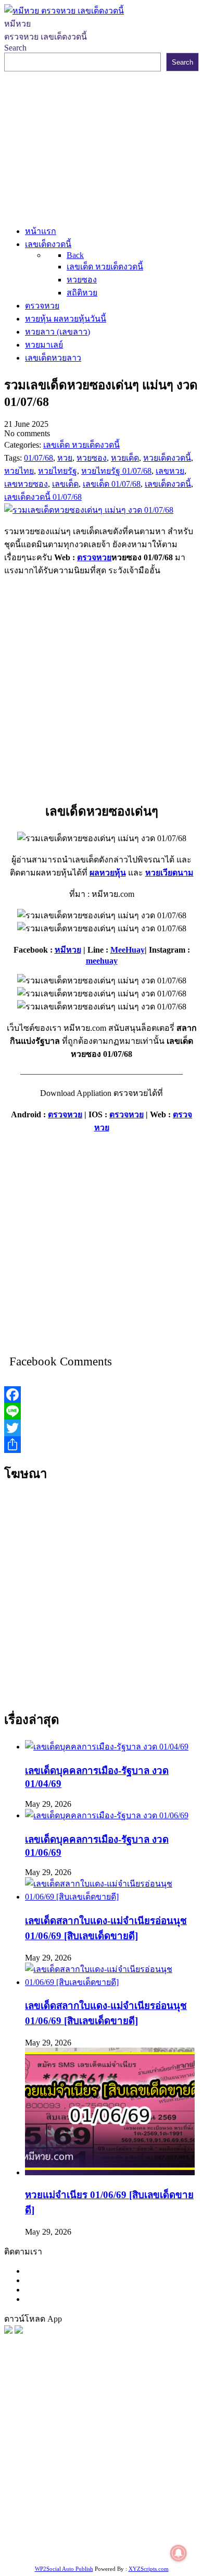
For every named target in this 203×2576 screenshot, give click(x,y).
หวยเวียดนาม (169, 873)
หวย (27, 2420)
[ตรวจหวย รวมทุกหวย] (8, 2331)
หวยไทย (141, 2407)
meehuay (102, 961)
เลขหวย (101, 2420)
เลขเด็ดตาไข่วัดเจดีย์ (137, 2512)
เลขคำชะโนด (51, 2473)
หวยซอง (19, 2407)
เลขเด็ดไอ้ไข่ (79, 2486)
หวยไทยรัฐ (104, 2407)
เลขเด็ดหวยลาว (98, 2446)
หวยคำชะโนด (103, 2460)
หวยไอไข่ (52, 2499)
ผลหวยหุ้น (108, 873)
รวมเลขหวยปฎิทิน (111, 2473)
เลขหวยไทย (100, 2433)
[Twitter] (102, 1428)
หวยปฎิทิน (109, 2551)
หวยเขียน (163, 2473)
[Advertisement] (102, 146)
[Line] (102, 1411)
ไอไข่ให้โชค (155, 2538)
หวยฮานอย (78, 2512)
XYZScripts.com (149, 2569)
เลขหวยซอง (139, 2420)
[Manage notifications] (179, 2553)
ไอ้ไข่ (86, 2538)
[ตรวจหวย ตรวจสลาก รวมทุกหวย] (19, 2331)
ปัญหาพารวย (45, 2446)
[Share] (102, 1445)
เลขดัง (135, 2433)
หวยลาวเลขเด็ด (157, 2446)
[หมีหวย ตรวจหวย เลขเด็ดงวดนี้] (64, 11)
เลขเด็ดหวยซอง (48, 2433)
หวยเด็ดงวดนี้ (60, 2420)
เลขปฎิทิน (89, 2499)
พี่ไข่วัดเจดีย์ (54, 2460)
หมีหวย (68, 950)
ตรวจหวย (94, 557)
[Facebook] (102, 1395)
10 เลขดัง (114, 2538)
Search (15, 48)
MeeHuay (128, 950)
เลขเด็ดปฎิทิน (133, 2499)
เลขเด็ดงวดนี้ (60, 2407)
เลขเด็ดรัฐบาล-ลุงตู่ (135, 2525)
